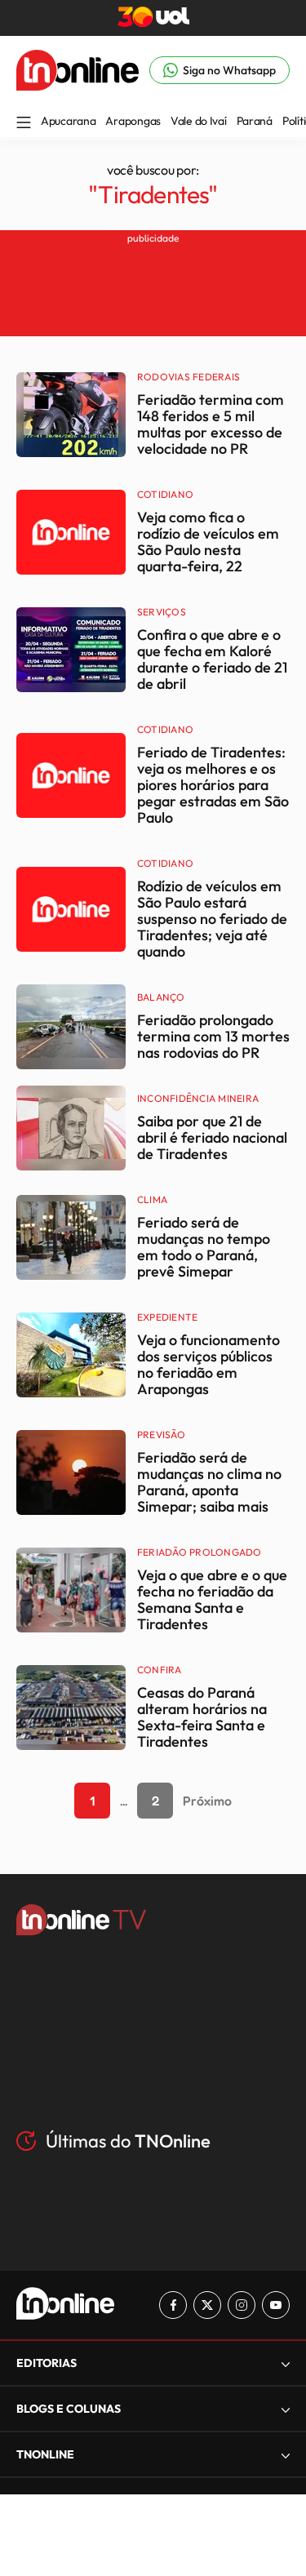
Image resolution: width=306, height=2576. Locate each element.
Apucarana (68, 121)
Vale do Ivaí (199, 121)
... (124, 1801)
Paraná (255, 121)
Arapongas (133, 121)
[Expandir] (286, 2455)
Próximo (207, 1801)
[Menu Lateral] (24, 124)
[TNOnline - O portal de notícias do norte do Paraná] (78, 86)
